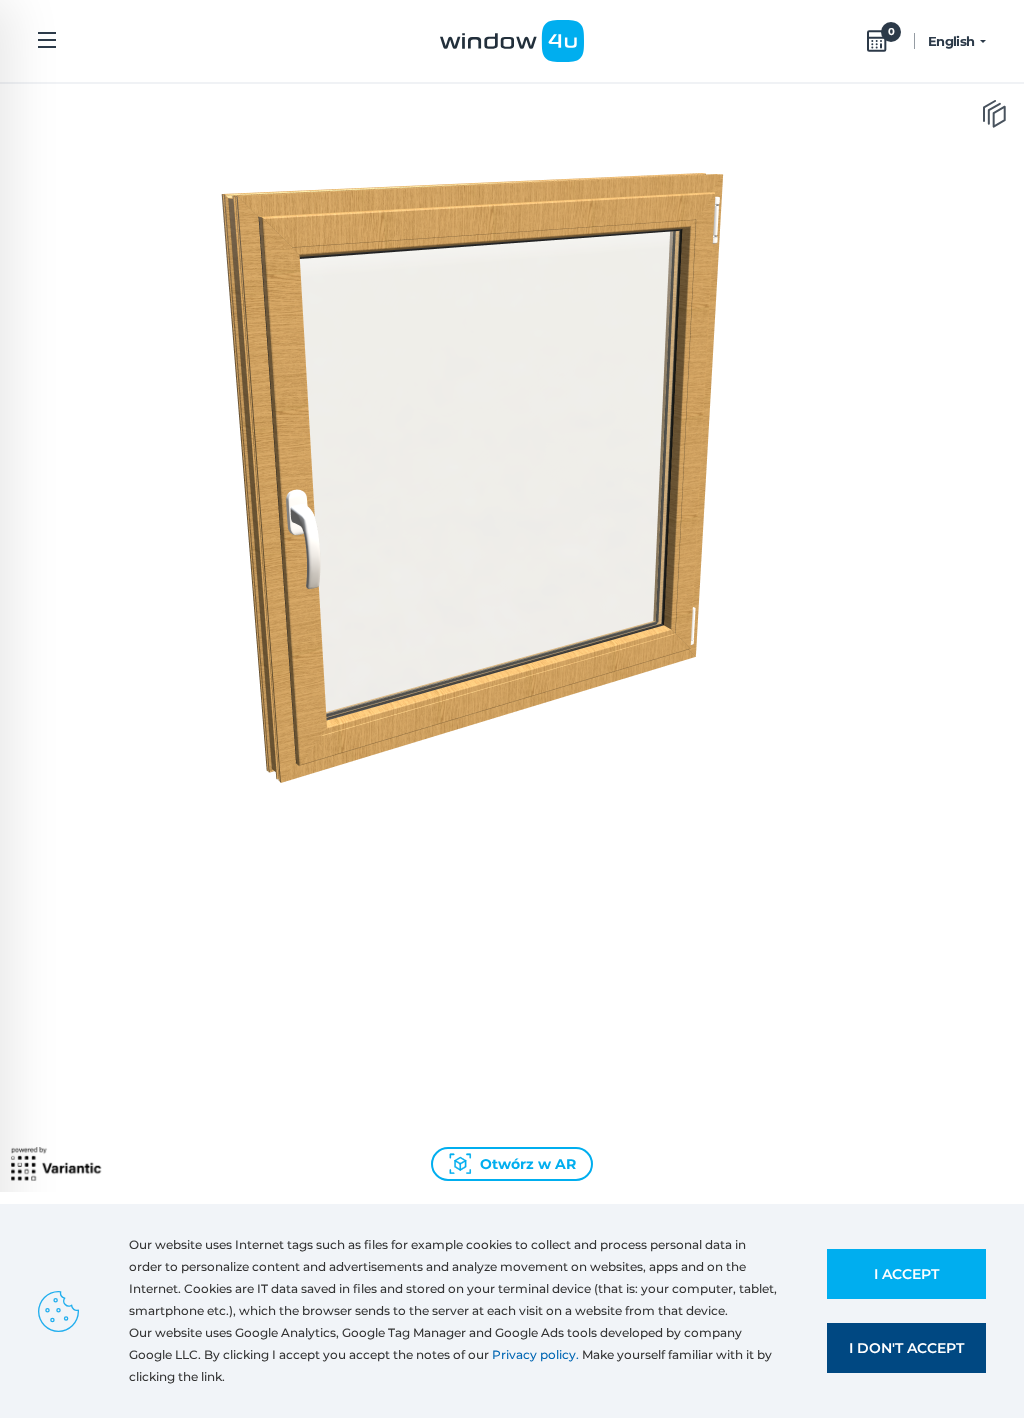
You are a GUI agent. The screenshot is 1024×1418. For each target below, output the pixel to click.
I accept (906, 1274)
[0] (877, 41)
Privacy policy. (535, 1354)
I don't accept (906, 1348)
